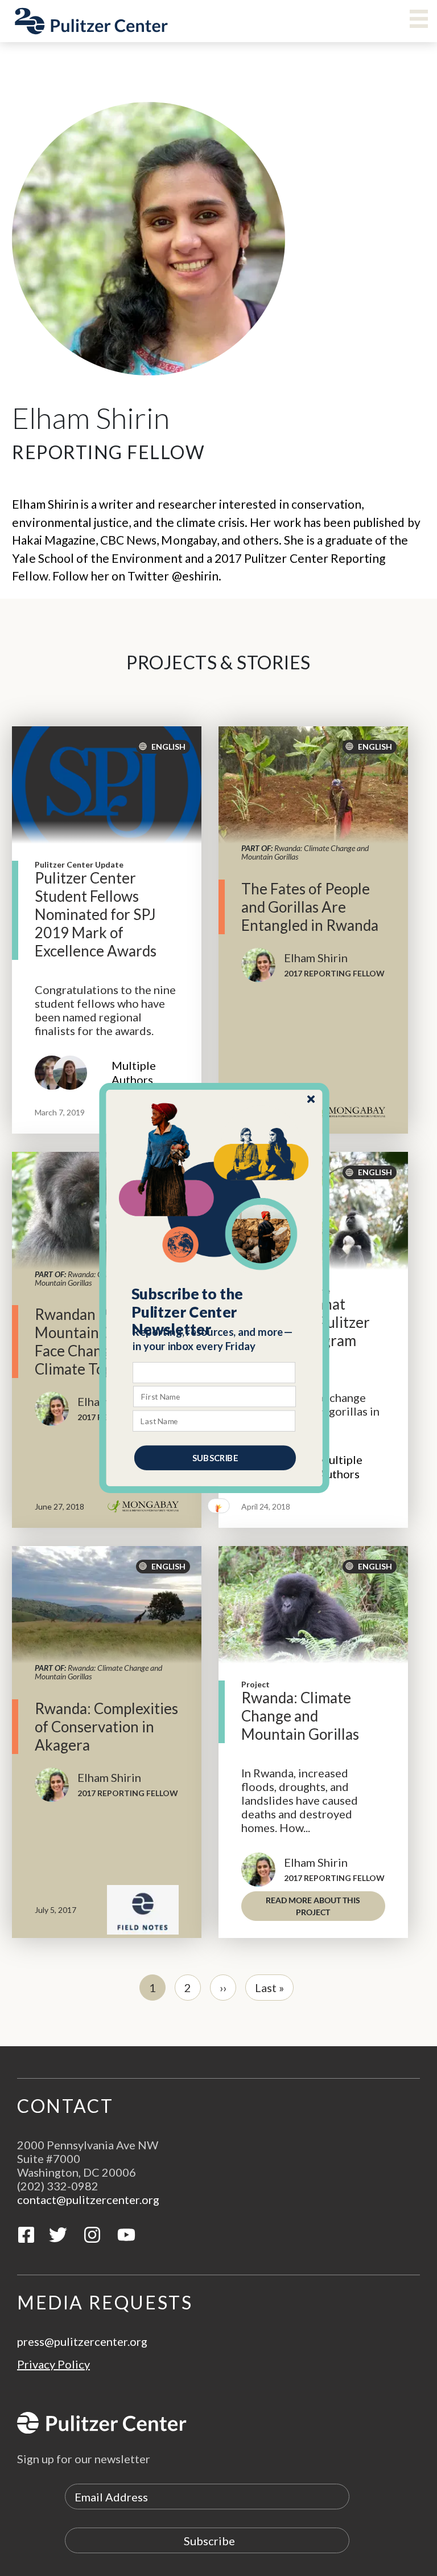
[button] (215, 1312)
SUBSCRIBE (215, 1458)
